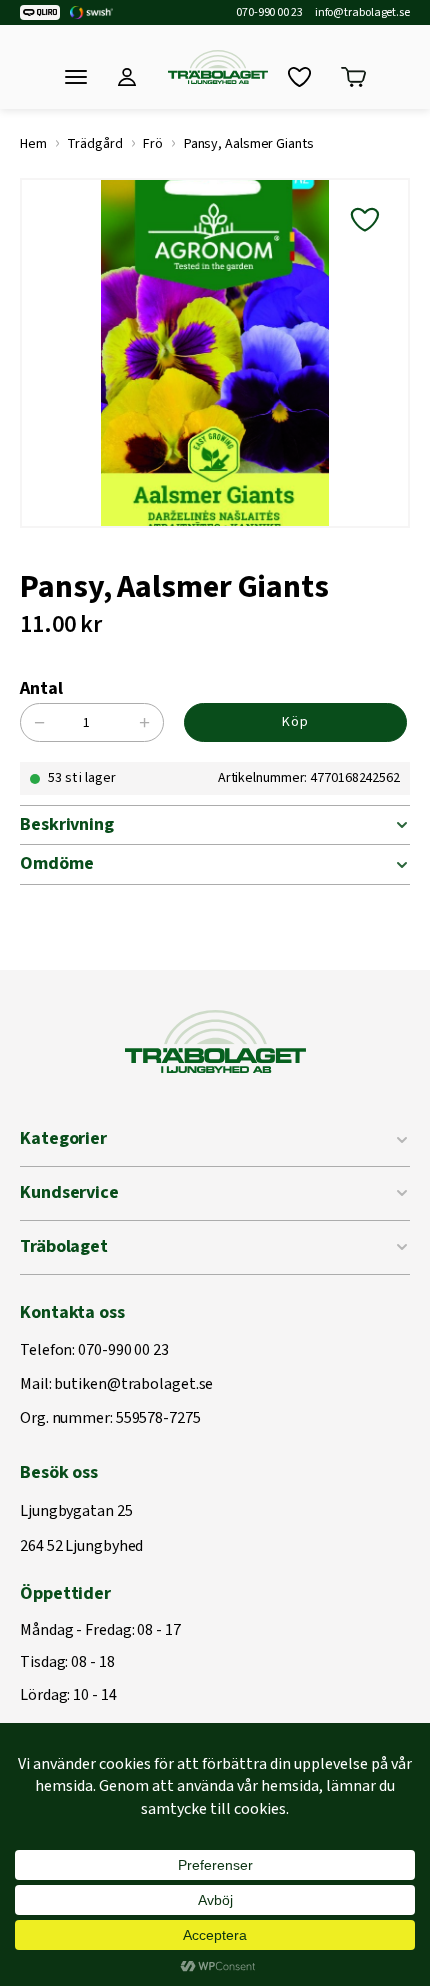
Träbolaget (64, 1246)
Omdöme (56, 863)
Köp (295, 722)
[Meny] (76, 77)
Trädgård (94, 144)
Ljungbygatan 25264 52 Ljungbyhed (81, 1529)
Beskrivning (67, 824)
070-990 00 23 (269, 13)
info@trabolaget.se (362, 13)
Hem (33, 144)
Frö (153, 144)
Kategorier (63, 1138)
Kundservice (69, 1192)
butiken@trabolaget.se (133, 1385)
